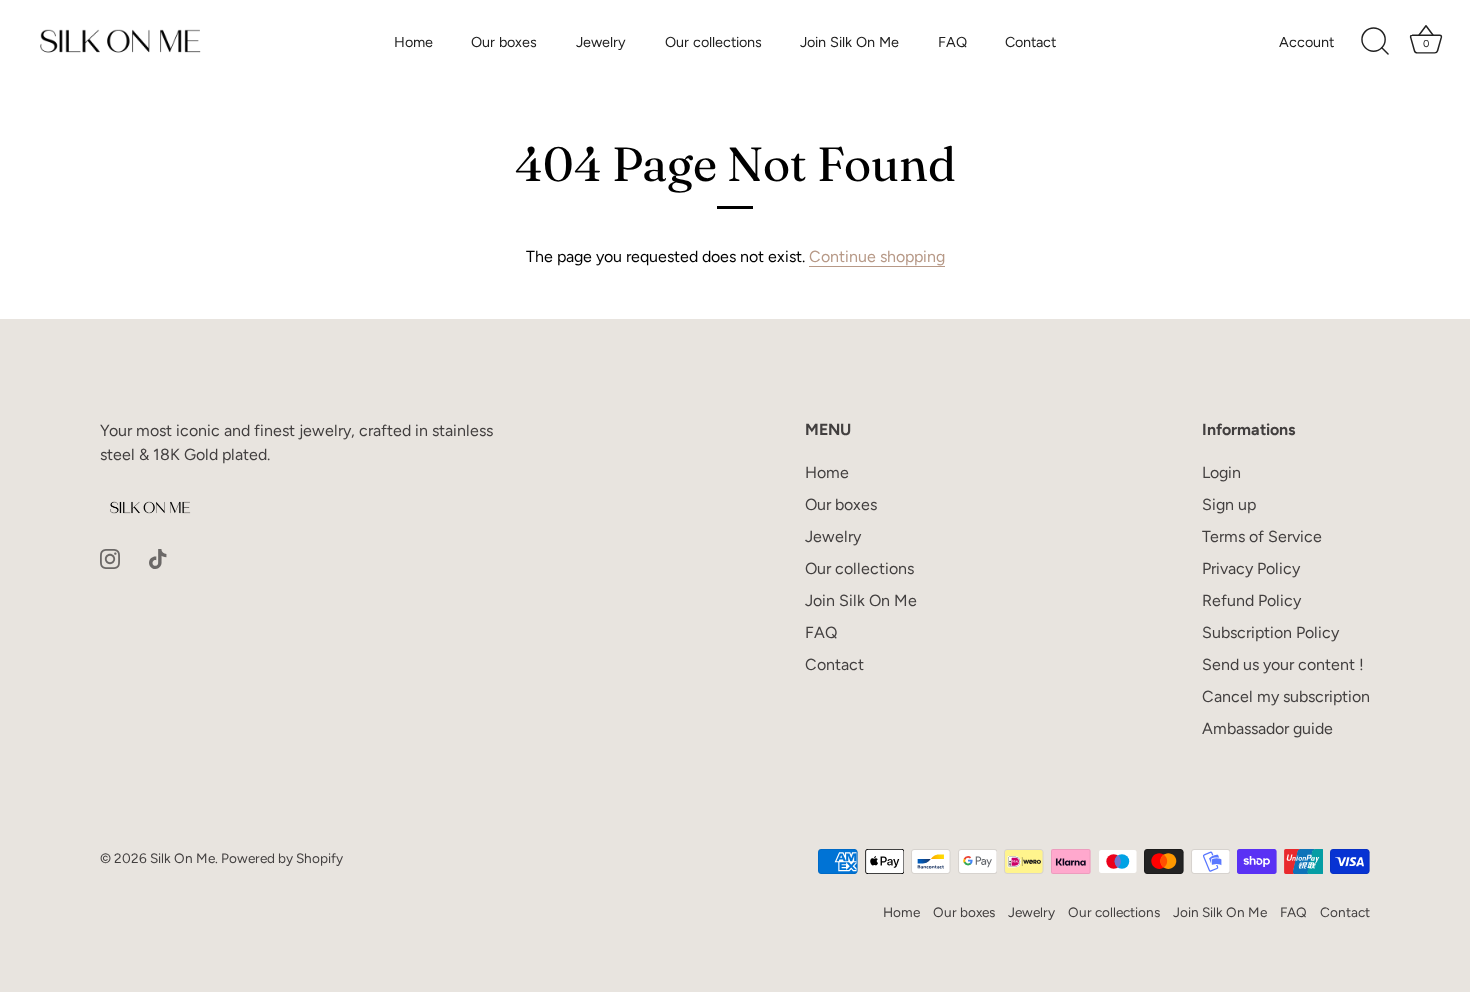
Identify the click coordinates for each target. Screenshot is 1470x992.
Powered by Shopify (282, 858)
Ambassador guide (1267, 728)
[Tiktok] (158, 557)
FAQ (952, 42)
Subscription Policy (1270, 632)
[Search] (1375, 42)
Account (1306, 42)
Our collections (713, 42)
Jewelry (601, 42)
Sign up (1229, 504)
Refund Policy (1251, 600)
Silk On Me (182, 858)
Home (413, 42)
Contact (1030, 42)
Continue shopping (877, 256)
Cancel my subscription (1286, 696)
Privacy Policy (1251, 568)
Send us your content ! (1283, 664)
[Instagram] (110, 557)
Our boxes (504, 42)
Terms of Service (1262, 536)
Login (1221, 472)
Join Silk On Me (849, 42)
